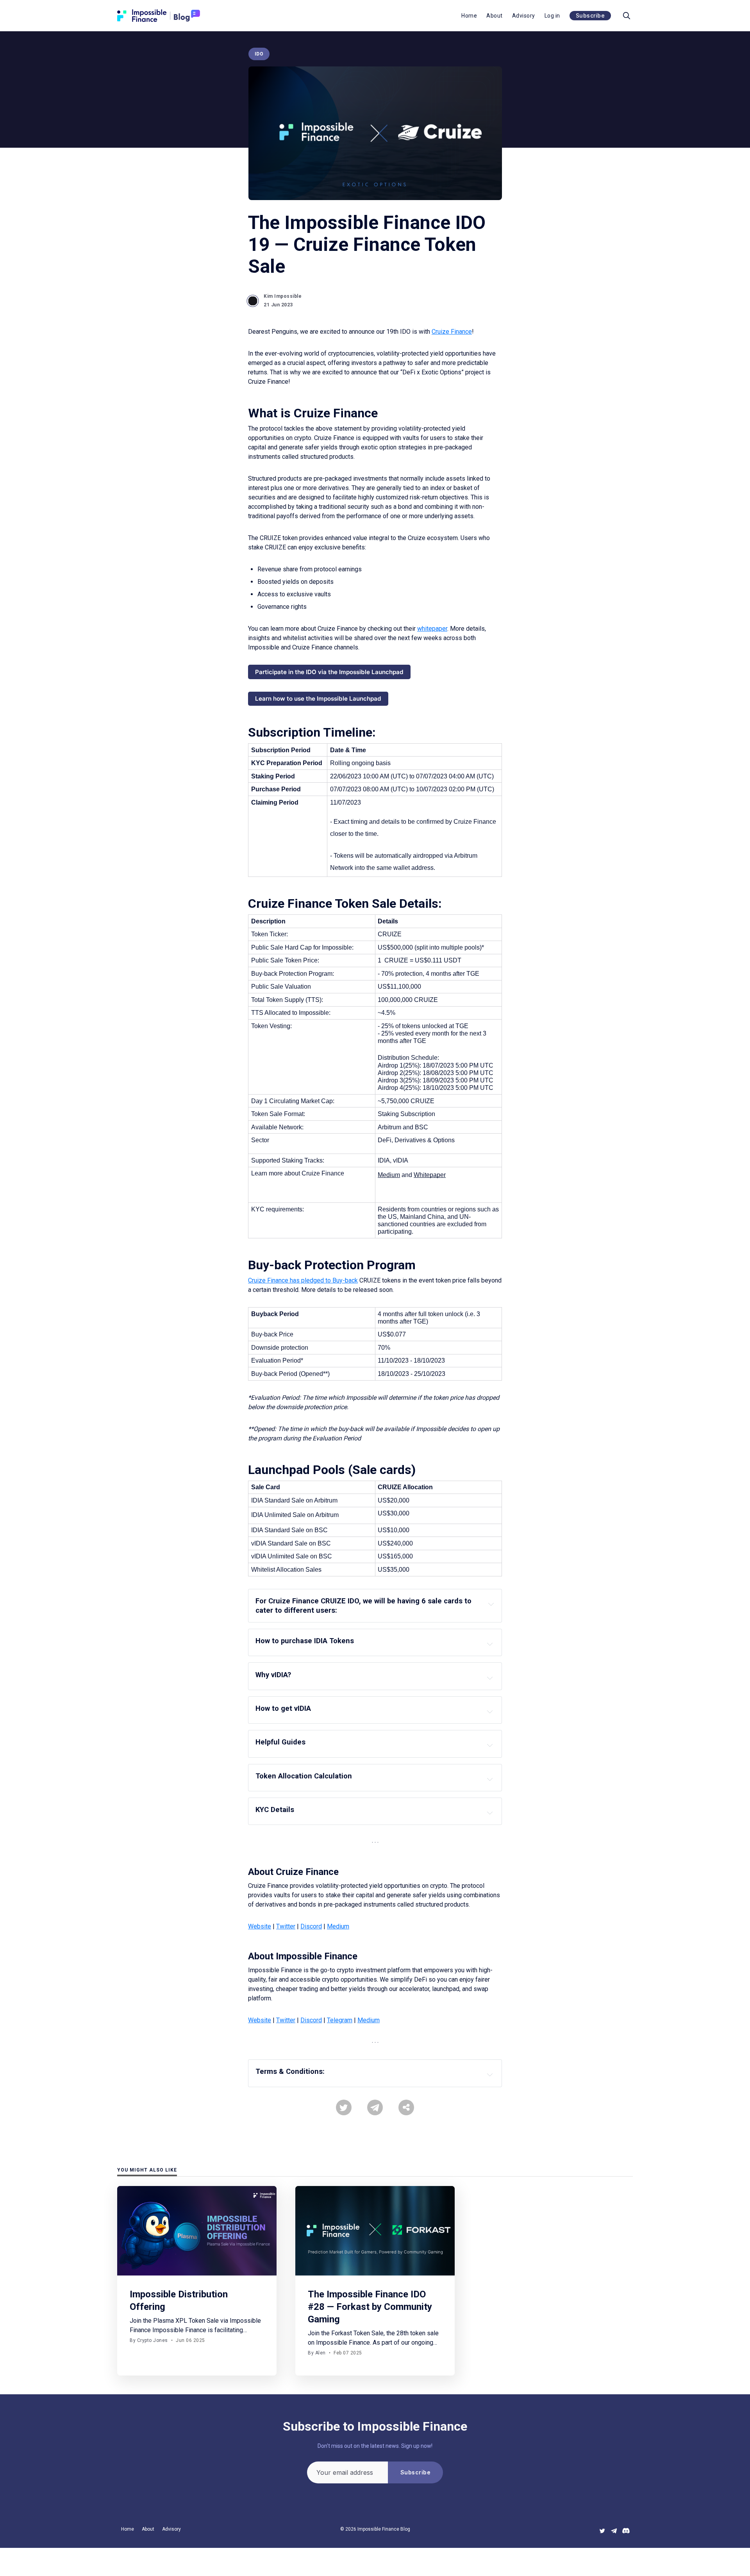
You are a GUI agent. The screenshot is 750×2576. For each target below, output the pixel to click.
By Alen (317, 2353)
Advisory (524, 16)
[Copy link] (406, 2107)
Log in (552, 16)
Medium (338, 1926)
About (495, 16)
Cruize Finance (452, 332)
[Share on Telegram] (375, 2107)
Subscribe (590, 15)
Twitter (286, 1926)
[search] (627, 16)
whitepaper (432, 629)
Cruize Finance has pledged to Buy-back (303, 1280)
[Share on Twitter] (344, 2107)
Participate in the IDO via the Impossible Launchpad (329, 672)
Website (260, 1926)
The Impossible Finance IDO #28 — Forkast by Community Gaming (370, 2307)
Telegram (340, 2020)
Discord (311, 1926)
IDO (259, 54)
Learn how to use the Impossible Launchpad (318, 699)
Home (469, 16)
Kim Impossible (283, 296)
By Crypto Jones (149, 2340)
